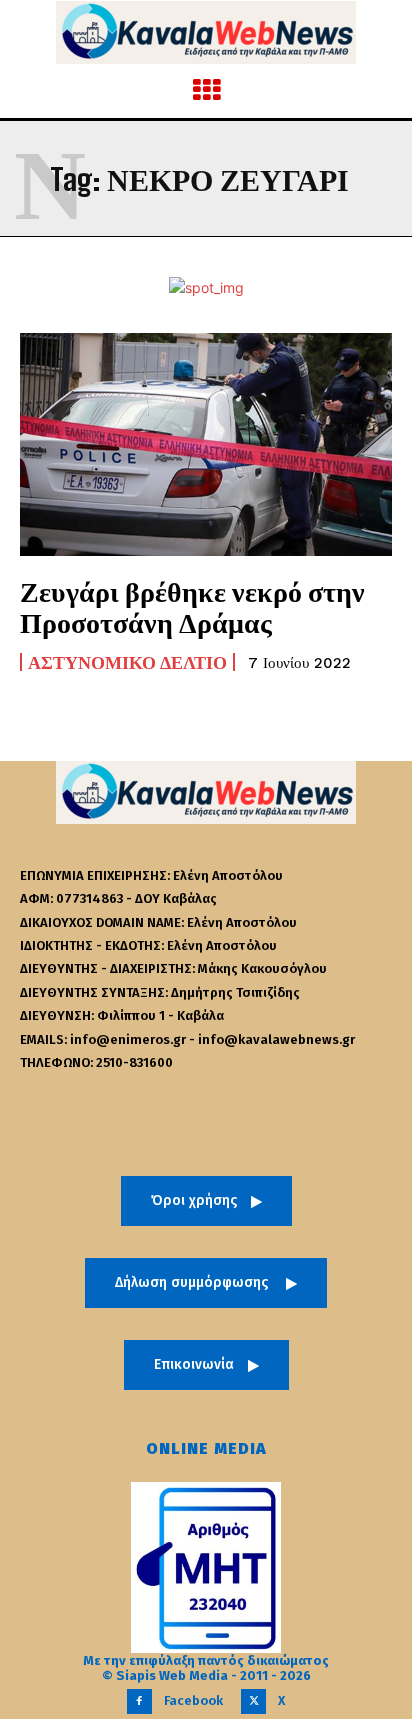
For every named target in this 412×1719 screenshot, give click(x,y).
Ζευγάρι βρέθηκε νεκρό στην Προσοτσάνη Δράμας (192, 606)
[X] (253, 1701)
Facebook (193, 1700)
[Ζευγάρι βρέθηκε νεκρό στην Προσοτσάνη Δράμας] (206, 444)
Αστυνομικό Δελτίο (127, 662)
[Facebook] (139, 1701)
